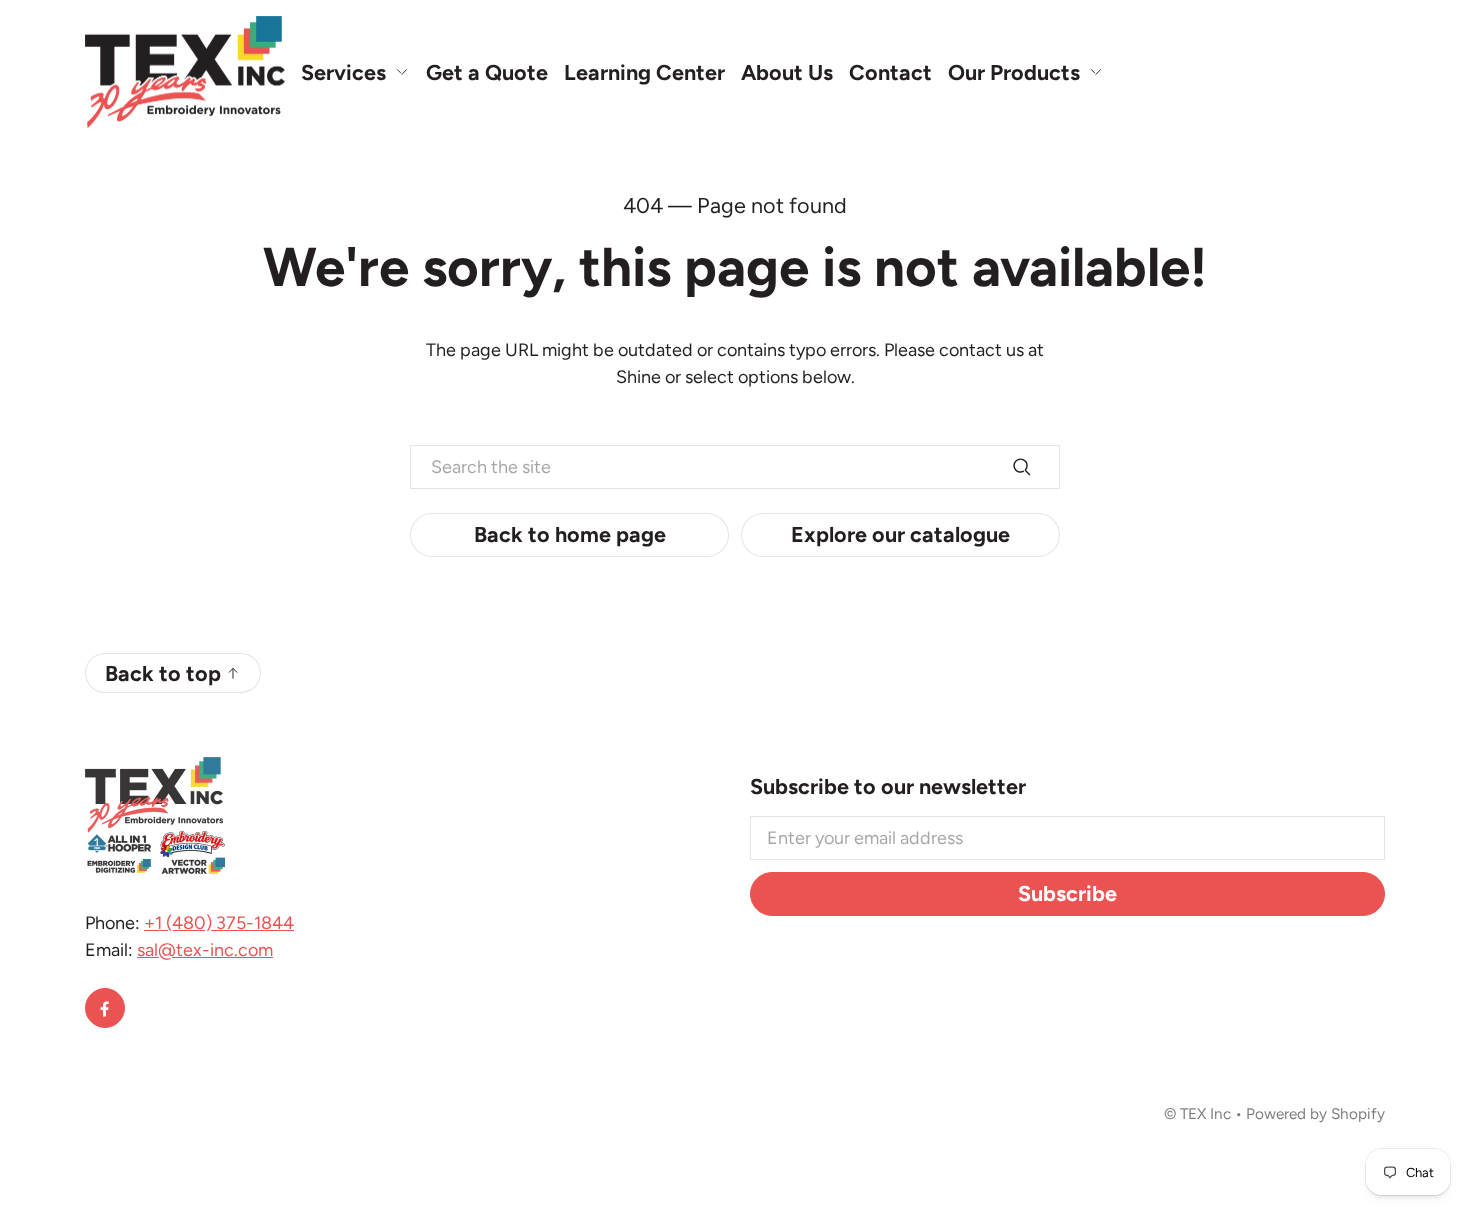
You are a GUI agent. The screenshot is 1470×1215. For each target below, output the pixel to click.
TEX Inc (1205, 1113)
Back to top (163, 673)
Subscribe (1067, 893)
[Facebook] (105, 1008)
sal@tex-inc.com (205, 950)
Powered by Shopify (1315, 1113)
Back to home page (570, 534)
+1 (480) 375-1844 (219, 923)
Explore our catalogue (900, 534)
